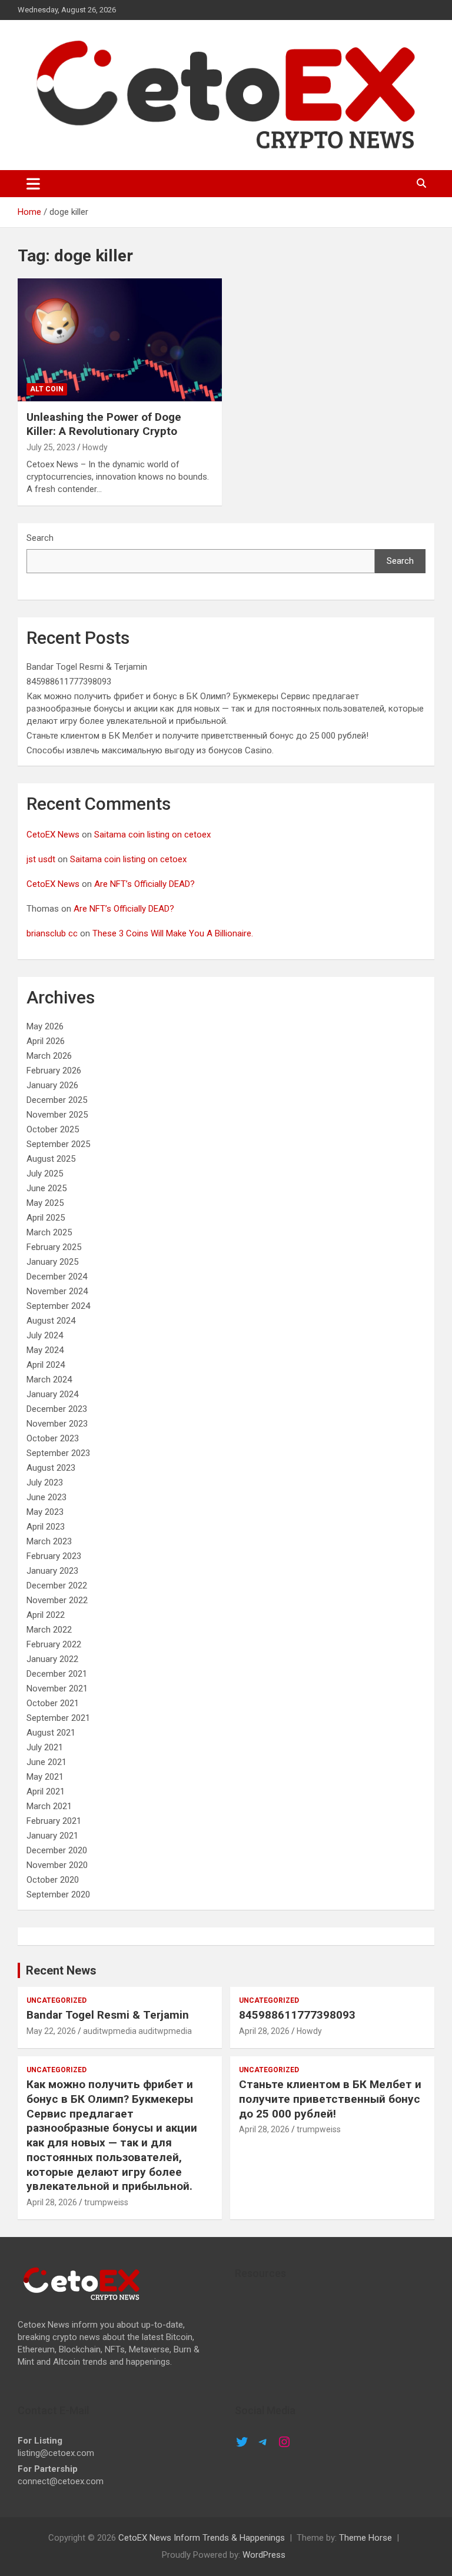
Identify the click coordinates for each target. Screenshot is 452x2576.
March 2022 (49, 1630)
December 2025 (57, 1100)
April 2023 (46, 1527)
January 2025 (52, 1262)
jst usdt (41, 859)
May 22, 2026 (51, 2031)
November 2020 (57, 1865)
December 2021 (57, 1674)
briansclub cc (52, 933)
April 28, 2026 (264, 2031)
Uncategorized (56, 2000)
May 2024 (45, 1350)
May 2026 (45, 1026)
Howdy (95, 447)
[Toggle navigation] (33, 184)
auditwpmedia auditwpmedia (137, 2031)
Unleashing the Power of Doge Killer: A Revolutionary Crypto (104, 424)
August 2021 (51, 1733)
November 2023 (57, 1424)
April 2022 (46, 1615)
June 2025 (46, 1188)
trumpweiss (106, 2202)
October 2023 (53, 1438)
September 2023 (58, 1453)
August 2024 (51, 1321)
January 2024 (52, 1394)
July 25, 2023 (51, 447)
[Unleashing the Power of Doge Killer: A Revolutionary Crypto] (120, 340)
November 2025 (57, 1115)
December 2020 (57, 1850)
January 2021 (52, 1836)
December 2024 (57, 1277)
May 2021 (45, 1777)
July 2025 (45, 1174)
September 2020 (58, 1894)
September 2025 (58, 1144)
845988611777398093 (69, 682)
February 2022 (54, 1644)
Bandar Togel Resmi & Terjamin (87, 667)
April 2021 (46, 1791)
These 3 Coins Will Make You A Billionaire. (173, 933)
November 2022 (57, 1600)
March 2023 (49, 1541)
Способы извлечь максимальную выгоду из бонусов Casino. (150, 750)
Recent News (61, 1970)
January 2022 (52, 1659)
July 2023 (45, 1483)
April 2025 (46, 1218)
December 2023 (57, 1409)
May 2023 (45, 1512)
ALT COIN (47, 389)
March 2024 (49, 1380)
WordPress (264, 2555)
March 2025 (49, 1232)
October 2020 (53, 1880)
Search (40, 538)
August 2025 (51, 1159)
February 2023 (54, 1556)
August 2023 (51, 1468)
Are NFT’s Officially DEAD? (144, 884)
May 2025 (45, 1203)
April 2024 (46, 1365)
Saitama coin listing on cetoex (152, 835)
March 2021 (49, 1806)
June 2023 (46, 1497)
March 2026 (49, 1056)
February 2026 (54, 1071)
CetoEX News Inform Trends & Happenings (202, 2538)
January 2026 (52, 1085)
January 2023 (52, 1571)
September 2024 (58, 1306)
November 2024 (57, 1291)
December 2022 (57, 1586)
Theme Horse (365, 2538)
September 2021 (58, 1718)
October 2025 (53, 1129)
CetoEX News (53, 835)
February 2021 (54, 1821)
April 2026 (46, 1041)
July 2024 (45, 1335)
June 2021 (46, 1762)
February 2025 (54, 1247)
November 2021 (57, 1688)
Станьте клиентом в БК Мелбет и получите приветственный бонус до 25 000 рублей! (197, 736)
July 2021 (45, 1747)
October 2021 (53, 1703)
